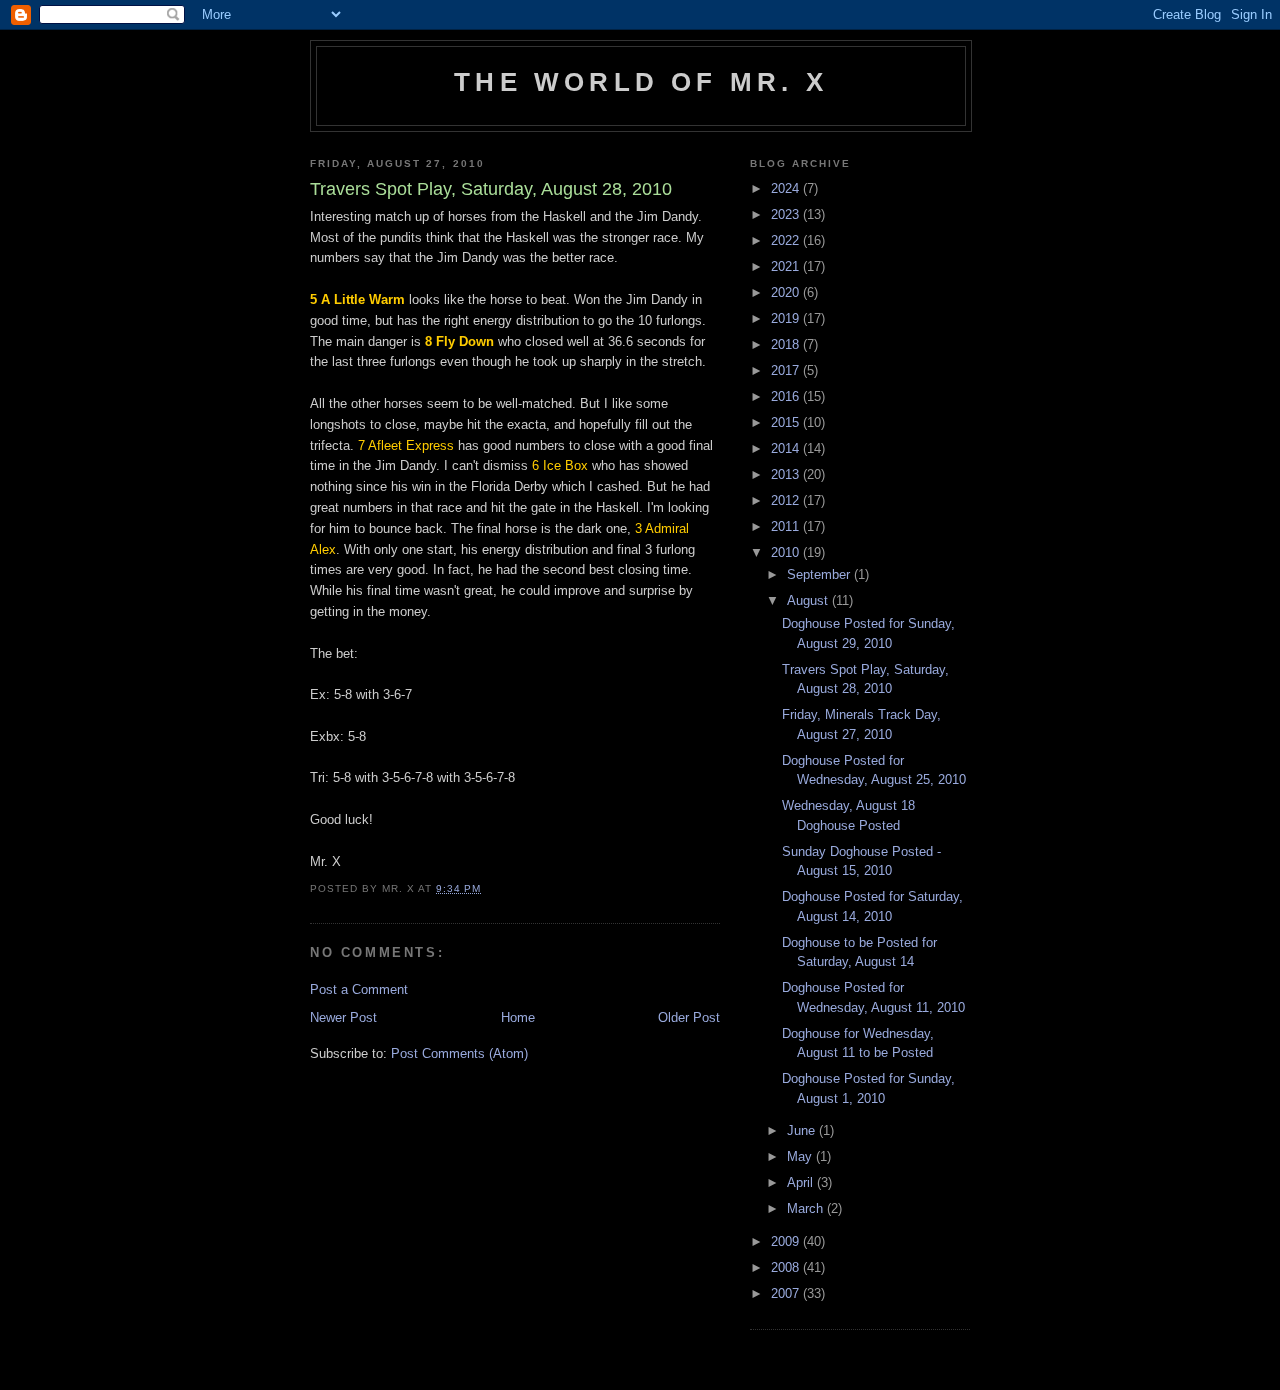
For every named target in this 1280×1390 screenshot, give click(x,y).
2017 (787, 370)
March (807, 1208)
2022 (787, 240)
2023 (787, 214)
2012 (787, 500)
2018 (787, 344)
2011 (787, 526)
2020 (787, 292)
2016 (787, 396)
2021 (787, 266)
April (802, 1182)
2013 (787, 474)
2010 (787, 552)
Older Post (689, 1017)
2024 (787, 188)
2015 (787, 422)
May (801, 1156)
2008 (787, 1267)
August (809, 600)
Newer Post (343, 1017)
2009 (787, 1241)
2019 (787, 318)
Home (518, 1017)
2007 (787, 1293)
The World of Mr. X (641, 82)
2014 (787, 448)
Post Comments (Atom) (459, 1053)
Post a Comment (359, 989)
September (820, 574)
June (803, 1130)
